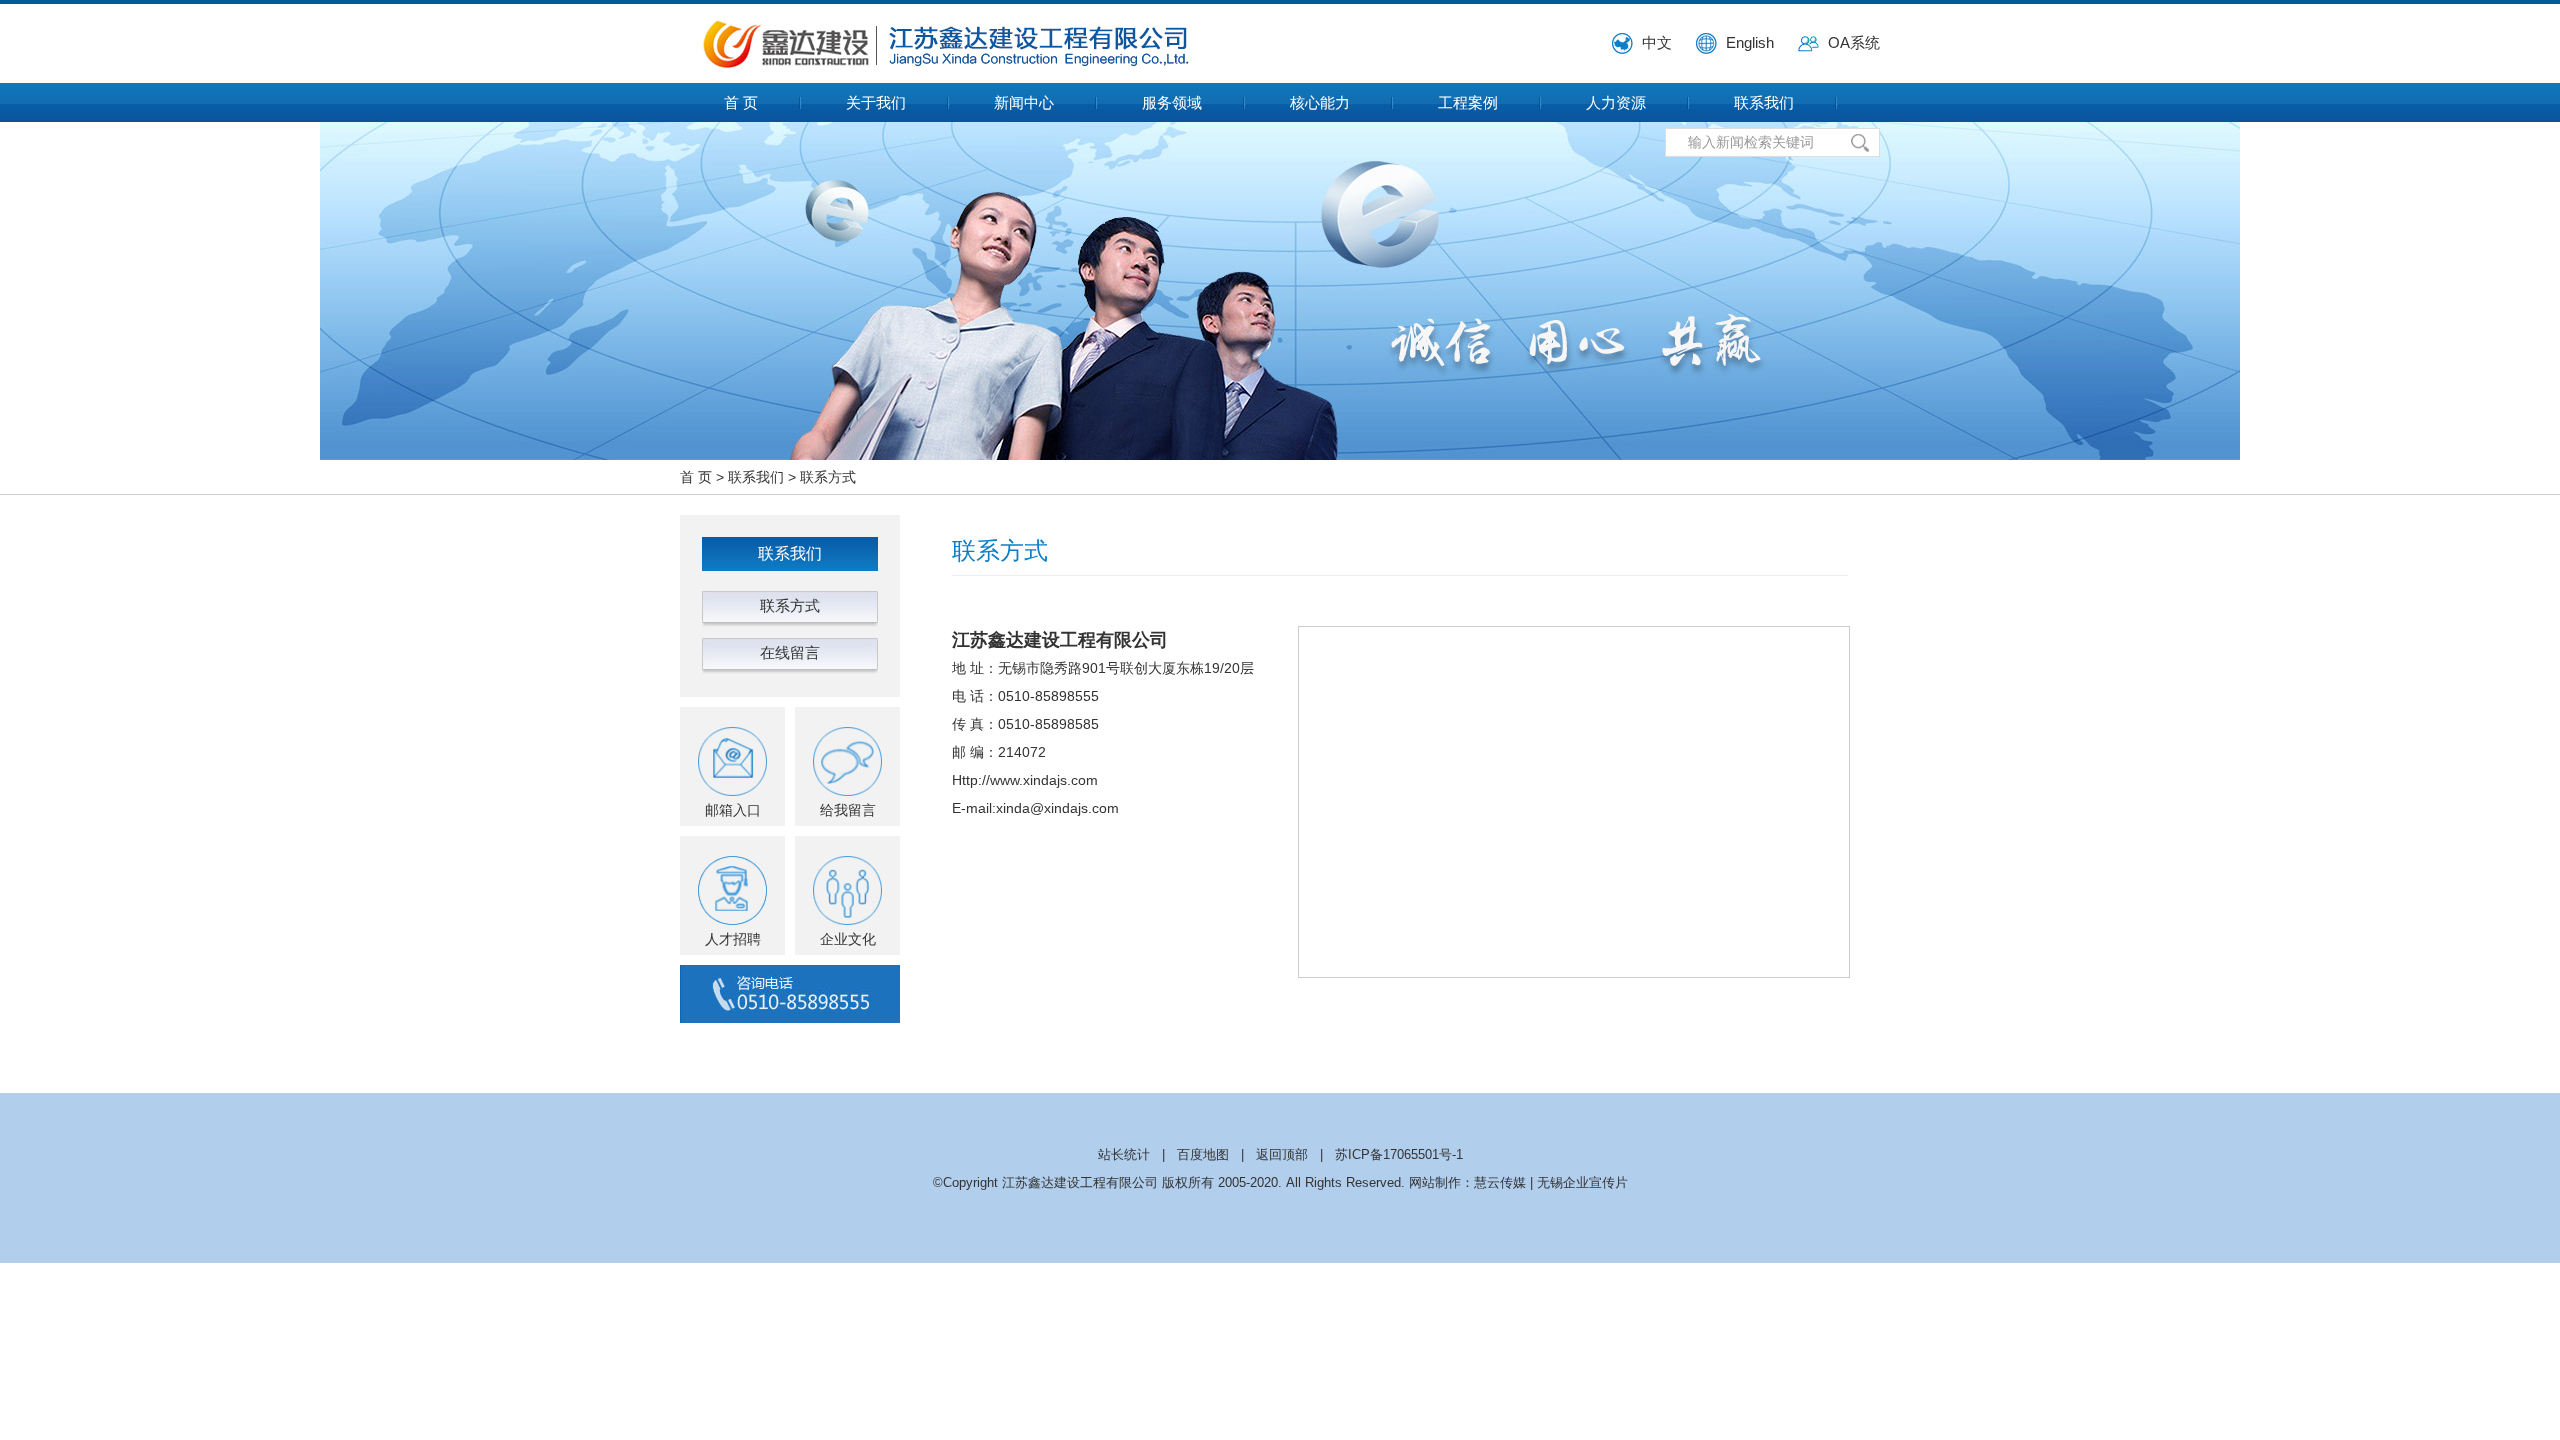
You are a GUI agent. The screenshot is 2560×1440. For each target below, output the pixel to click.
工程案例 (1468, 102)
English (1750, 42)
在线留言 (790, 652)
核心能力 (1320, 102)
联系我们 (1764, 102)
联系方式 (828, 477)
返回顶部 (1282, 1154)
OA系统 (1854, 42)
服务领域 (1172, 102)
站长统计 (1124, 1154)
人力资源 (1616, 102)
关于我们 (876, 102)
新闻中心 (1024, 102)
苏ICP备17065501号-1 (1399, 1154)
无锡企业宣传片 (1582, 1182)
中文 (1657, 42)
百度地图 (1203, 1154)
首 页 (741, 102)
